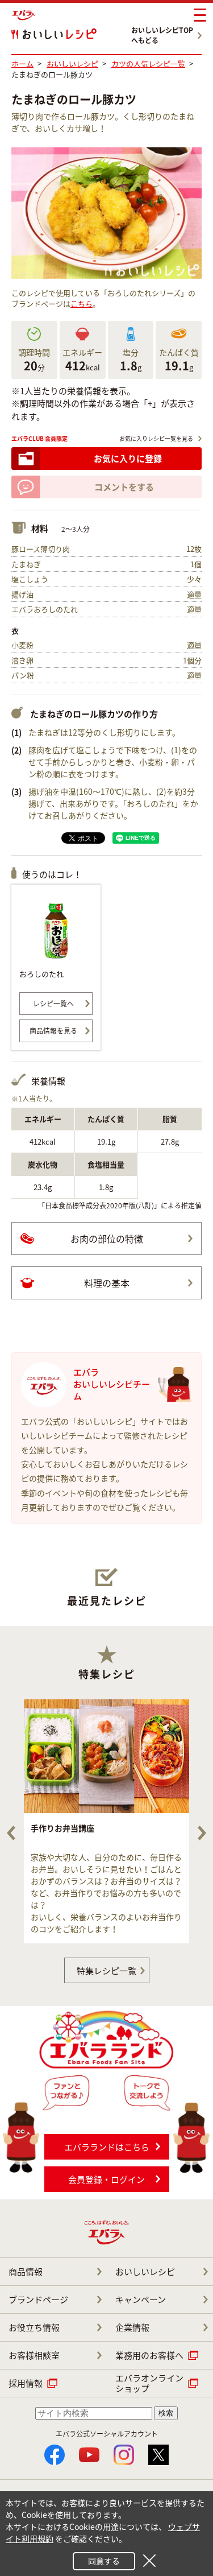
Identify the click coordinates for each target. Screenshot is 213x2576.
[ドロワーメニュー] (200, 15)
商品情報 (26, 2272)
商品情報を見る (53, 1031)
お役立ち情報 (34, 2327)
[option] (106, 1821)
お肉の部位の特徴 (107, 1239)
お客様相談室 (34, 2355)
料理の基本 (107, 1283)
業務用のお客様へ (149, 2355)
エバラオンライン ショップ (149, 2383)
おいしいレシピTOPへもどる (162, 35)
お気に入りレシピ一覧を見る (156, 438)
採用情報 (26, 2383)
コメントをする (124, 487)
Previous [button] (11, 1833)
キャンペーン (141, 2300)
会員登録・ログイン (106, 2179)
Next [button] (202, 1833)
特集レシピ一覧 (106, 1971)
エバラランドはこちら (107, 2147)
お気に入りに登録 (128, 459)
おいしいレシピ (145, 2272)
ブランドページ (38, 2300)
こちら (82, 304)
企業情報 (132, 2327)
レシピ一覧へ (53, 1004)
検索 (166, 2413)
